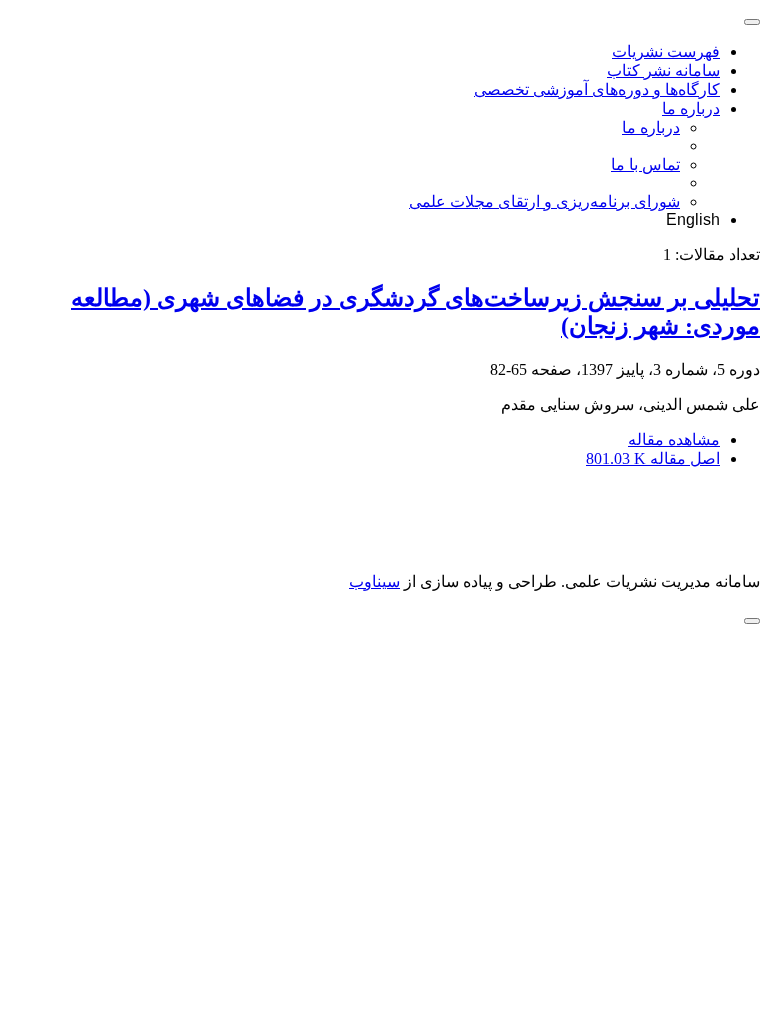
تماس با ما (645, 164)
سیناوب (374, 581)
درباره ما (691, 108)
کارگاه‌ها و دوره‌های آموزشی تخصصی (597, 89)
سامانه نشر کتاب (663, 70)
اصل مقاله (653, 458)
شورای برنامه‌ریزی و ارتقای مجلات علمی (544, 201)
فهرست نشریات (666, 51)
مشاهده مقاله (674, 439)
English (693, 219)
